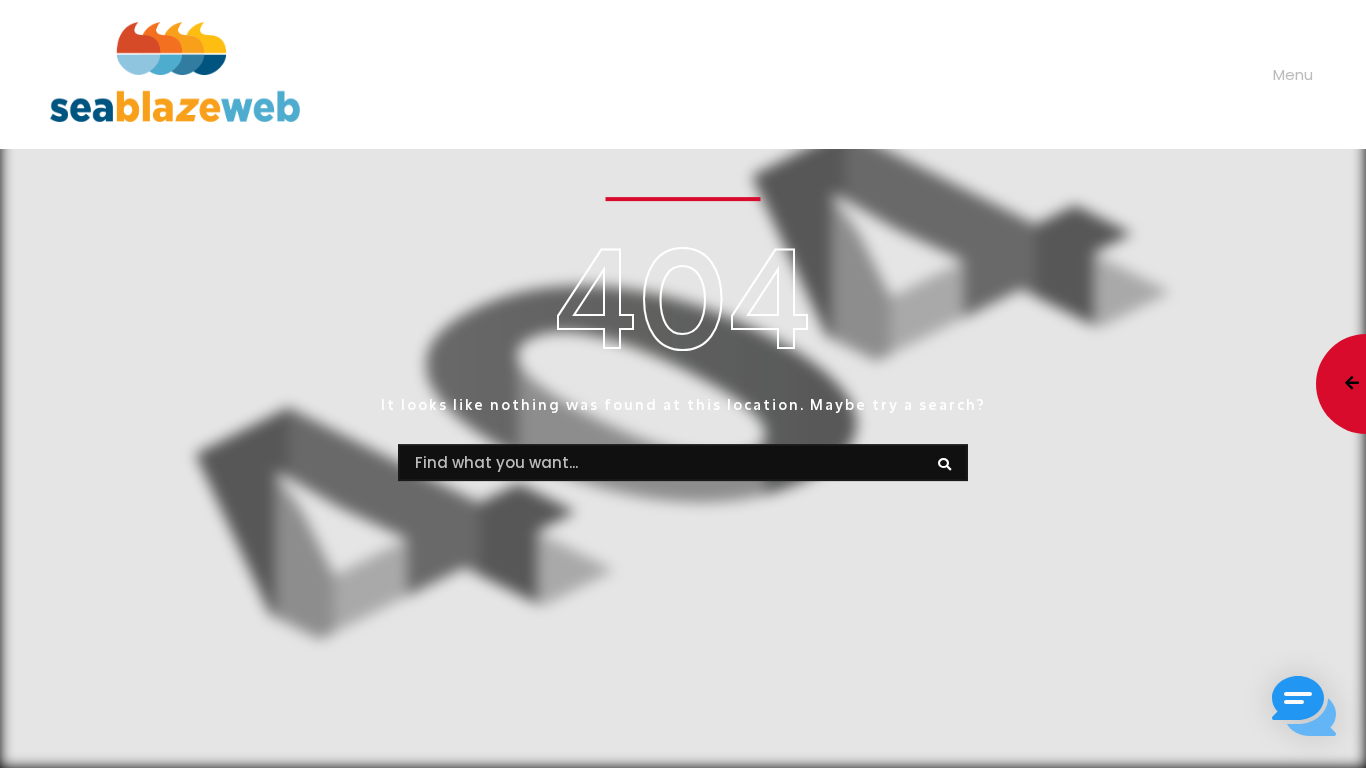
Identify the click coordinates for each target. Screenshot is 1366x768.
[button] (1304, 706)
